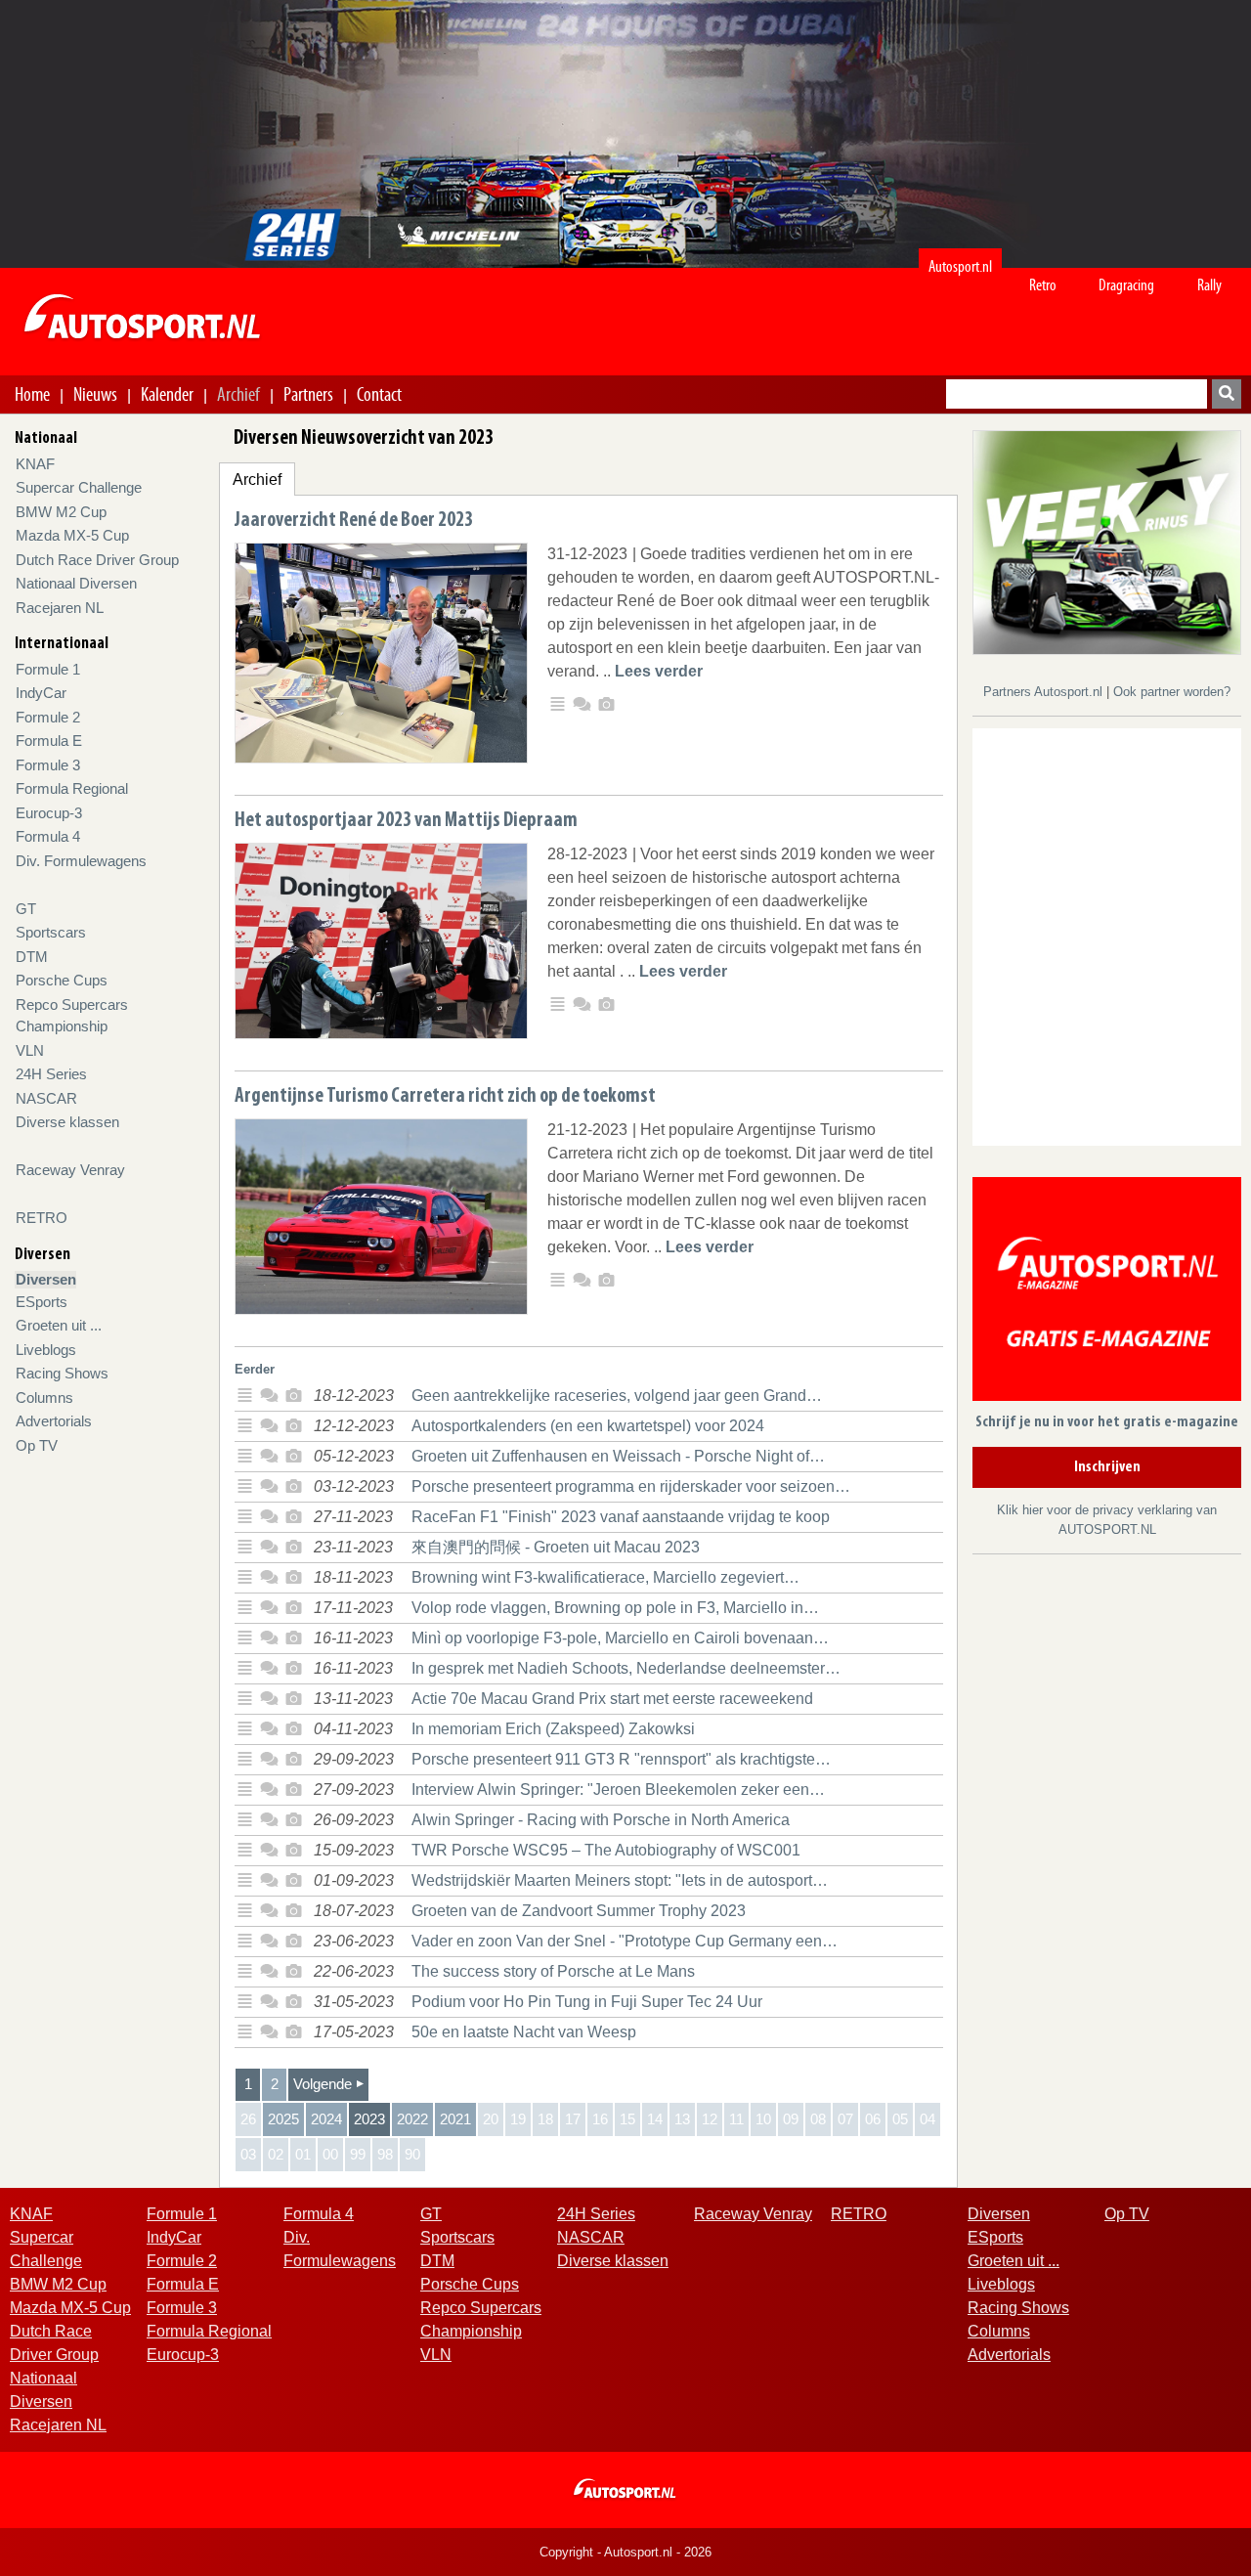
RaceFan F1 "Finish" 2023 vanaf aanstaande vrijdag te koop (621, 1517)
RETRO (42, 1218)
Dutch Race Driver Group (97, 560)
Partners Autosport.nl (1045, 692)
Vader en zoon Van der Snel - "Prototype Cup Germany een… (625, 1941)
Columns (44, 1397)
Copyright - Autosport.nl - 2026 (625, 2552)
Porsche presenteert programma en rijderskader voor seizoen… (631, 1486)
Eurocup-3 (49, 813)
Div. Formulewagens (81, 861)
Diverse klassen (67, 1122)
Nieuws (95, 394)
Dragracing (1126, 285)
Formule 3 (48, 765)
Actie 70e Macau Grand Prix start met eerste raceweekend (612, 1699)
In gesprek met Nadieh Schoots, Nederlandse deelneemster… (626, 1668)
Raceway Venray (70, 1170)
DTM (32, 957)
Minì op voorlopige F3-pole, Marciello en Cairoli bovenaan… (620, 1638)
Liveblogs (46, 1350)
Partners (308, 394)
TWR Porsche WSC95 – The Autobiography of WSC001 (606, 1850)
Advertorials (54, 1421)
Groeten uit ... (59, 1325)
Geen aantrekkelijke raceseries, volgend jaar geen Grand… (617, 1396)
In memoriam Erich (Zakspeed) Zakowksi (553, 1729)
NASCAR (46, 1098)
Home (32, 394)
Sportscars (51, 932)
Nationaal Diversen (76, 583)
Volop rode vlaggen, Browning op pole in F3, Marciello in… (615, 1608)
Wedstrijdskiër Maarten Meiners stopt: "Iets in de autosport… (620, 1880)
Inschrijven (1107, 1467)
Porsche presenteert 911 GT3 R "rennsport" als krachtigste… (621, 1759)
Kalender (167, 394)
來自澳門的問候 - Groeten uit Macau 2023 (556, 1547)
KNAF (35, 464)
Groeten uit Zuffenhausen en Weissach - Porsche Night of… (618, 1456)
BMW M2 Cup (61, 512)
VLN (30, 1050)
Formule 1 (48, 669)
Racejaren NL (60, 608)
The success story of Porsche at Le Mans (553, 1971)
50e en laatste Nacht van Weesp (524, 2032)
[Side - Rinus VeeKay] (1107, 541)
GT (26, 909)
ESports (42, 1302)
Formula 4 (48, 836)
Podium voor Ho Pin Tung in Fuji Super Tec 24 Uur (587, 2002)
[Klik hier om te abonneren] (1107, 1293)
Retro (1043, 285)
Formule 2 (48, 717)
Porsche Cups (62, 980)
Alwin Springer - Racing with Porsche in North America (601, 1820)
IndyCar (41, 693)
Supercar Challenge (79, 487)
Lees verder (659, 671)
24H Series (51, 1074)
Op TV (37, 1445)
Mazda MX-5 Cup (72, 535)
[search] (1227, 394)
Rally (1209, 285)
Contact (379, 394)
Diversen (46, 1279)
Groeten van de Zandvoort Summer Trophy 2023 (579, 1911)
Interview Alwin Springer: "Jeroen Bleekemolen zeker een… (618, 1790)
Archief (238, 394)
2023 (369, 2119)
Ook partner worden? (1172, 692)
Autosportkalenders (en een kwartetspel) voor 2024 (588, 1426)
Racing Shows (62, 1373)
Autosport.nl (960, 266)
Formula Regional (72, 788)
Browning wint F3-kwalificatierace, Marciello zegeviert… (605, 1577)
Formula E (49, 741)
